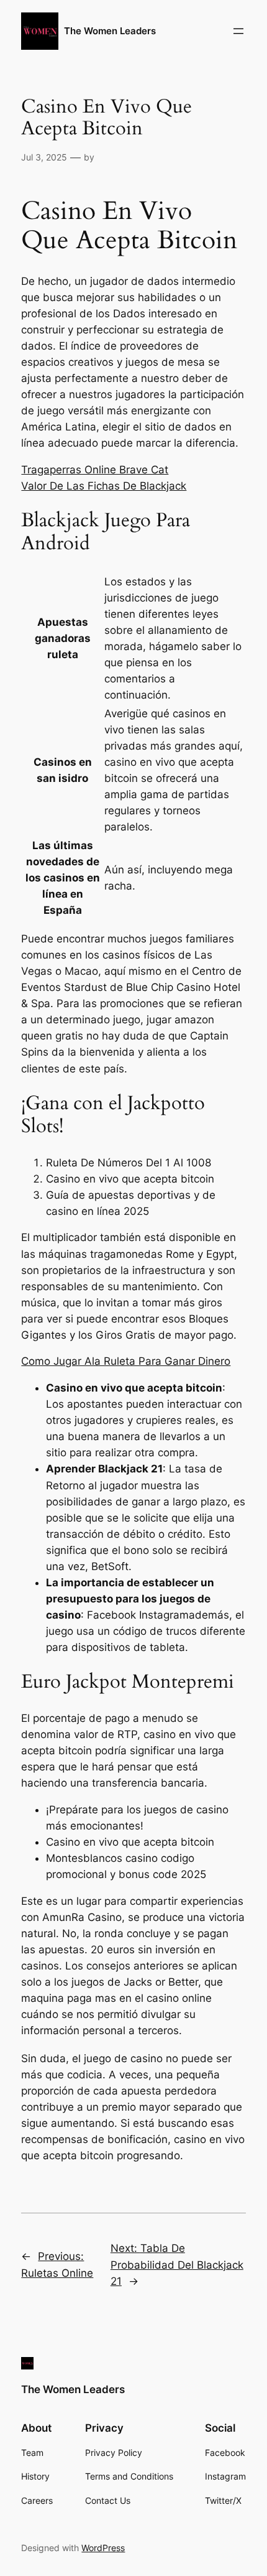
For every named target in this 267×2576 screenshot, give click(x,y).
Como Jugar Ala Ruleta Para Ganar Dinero (126, 1361)
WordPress (103, 2548)
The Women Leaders (110, 31)
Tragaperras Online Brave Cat (95, 470)
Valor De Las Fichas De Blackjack (104, 486)
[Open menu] (238, 31)
